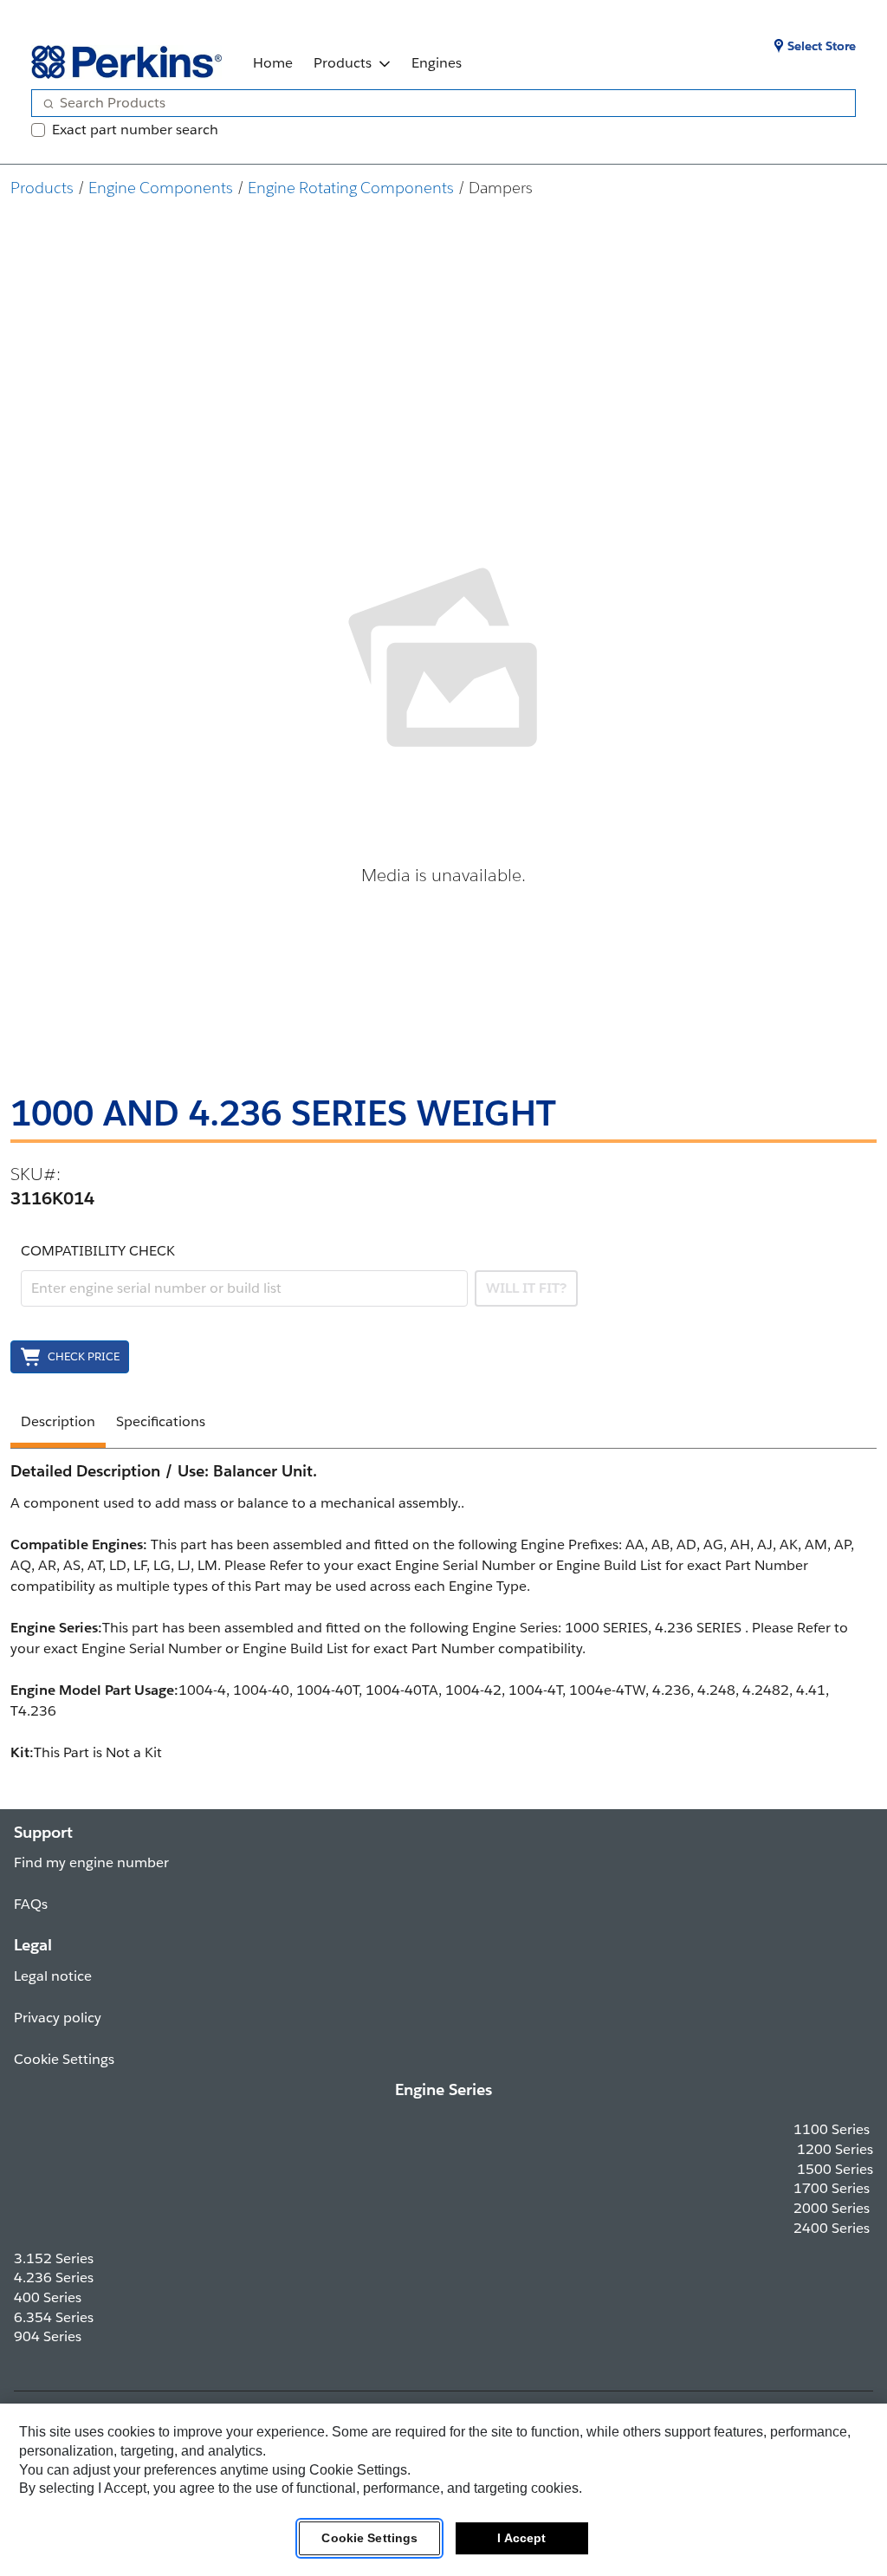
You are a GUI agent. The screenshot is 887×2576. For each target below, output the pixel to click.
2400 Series (832, 2228)
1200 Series (835, 2149)
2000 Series (832, 2208)
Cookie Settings (369, 2538)
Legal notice (53, 1976)
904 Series (48, 2336)
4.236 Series (54, 2278)
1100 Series (832, 2129)
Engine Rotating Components (351, 188)
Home (273, 63)
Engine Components (161, 188)
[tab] (58, 1424)
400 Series (48, 2297)
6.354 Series (54, 2317)
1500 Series (835, 2169)
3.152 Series (54, 2258)
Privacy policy (58, 2018)
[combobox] (437, 103)
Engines (437, 63)
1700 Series (832, 2188)
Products (343, 63)
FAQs (31, 1904)
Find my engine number (91, 1862)
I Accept (521, 2538)
